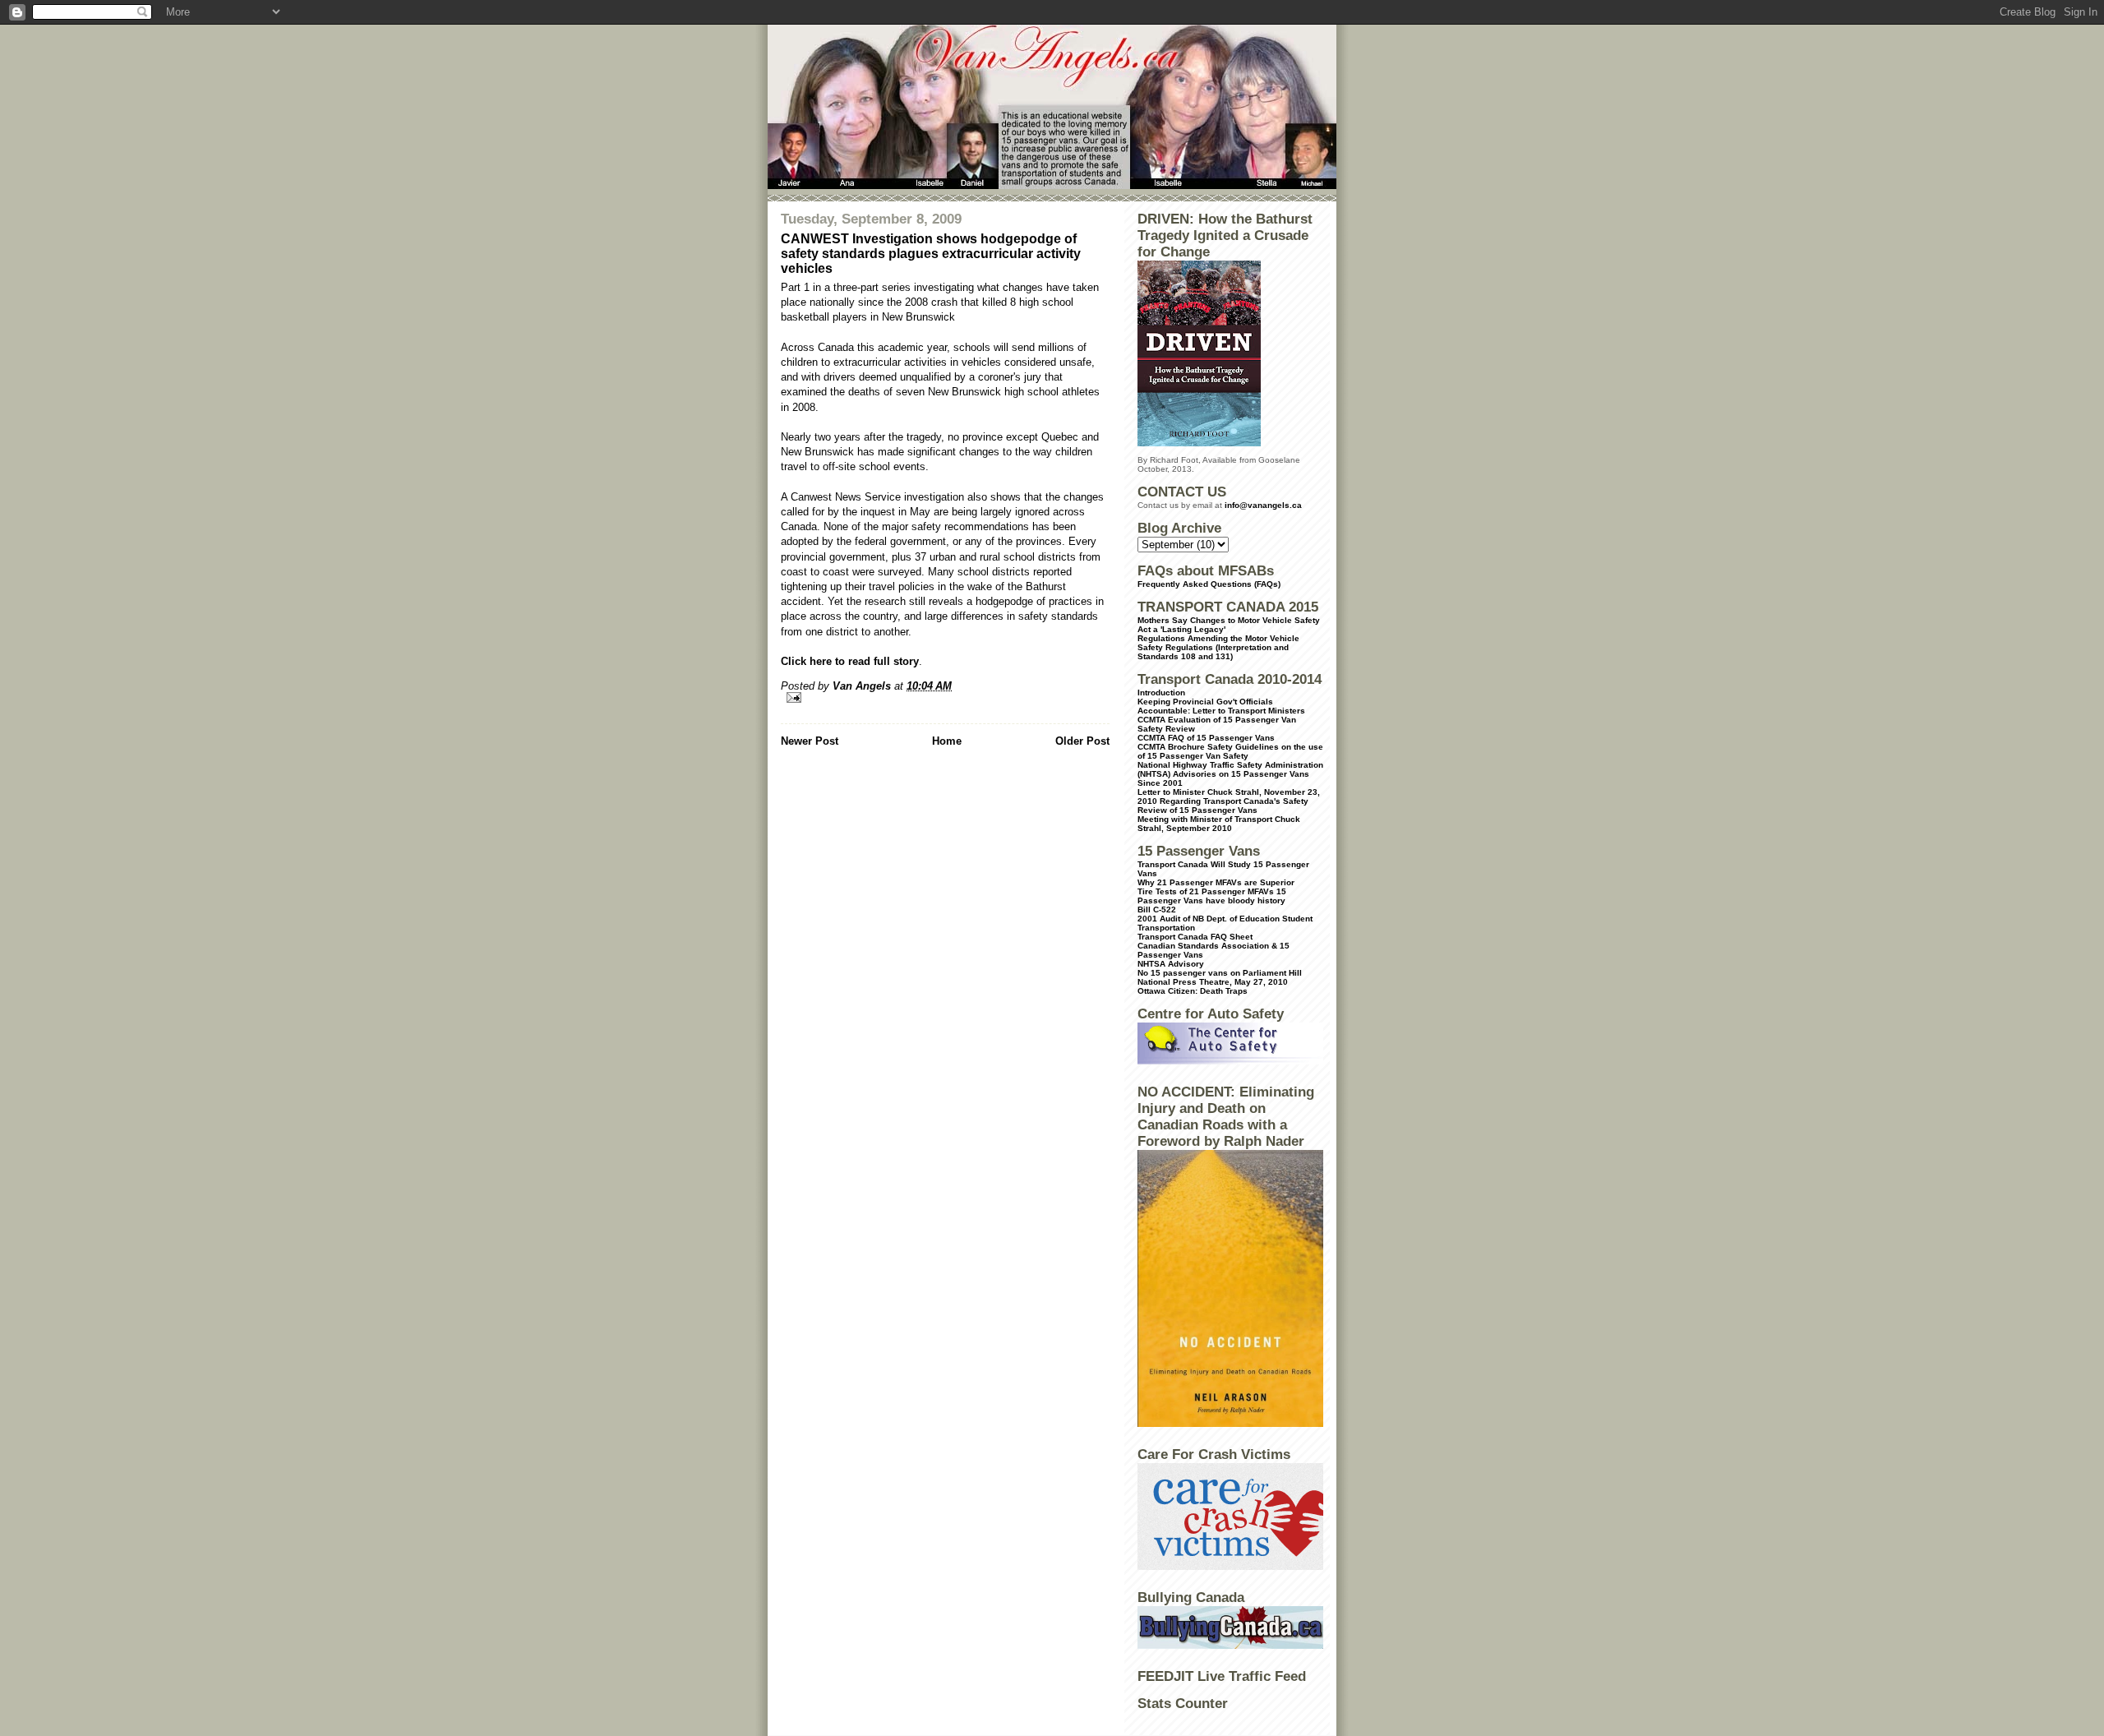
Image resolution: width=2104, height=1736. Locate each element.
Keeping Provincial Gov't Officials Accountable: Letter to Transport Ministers (1221, 706)
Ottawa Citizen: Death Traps (1193, 991)
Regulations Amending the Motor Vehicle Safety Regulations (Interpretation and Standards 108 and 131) (1218, 647)
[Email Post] (945, 697)
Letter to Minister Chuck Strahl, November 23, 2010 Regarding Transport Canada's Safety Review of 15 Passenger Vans (1229, 801)
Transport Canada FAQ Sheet (1195, 937)
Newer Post (810, 741)
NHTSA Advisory (1171, 964)
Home (947, 741)
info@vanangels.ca (1263, 505)
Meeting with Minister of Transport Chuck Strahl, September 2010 (1219, 824)
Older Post (1082, 741)
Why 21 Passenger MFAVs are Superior (1216, 882)
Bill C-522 (1157, 910)
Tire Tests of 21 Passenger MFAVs (1206, 891)
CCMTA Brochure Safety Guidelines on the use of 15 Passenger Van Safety (1230, 751)
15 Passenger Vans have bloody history (1212, 896)
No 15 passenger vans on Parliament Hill (1220, 973)
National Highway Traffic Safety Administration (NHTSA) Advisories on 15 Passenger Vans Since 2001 (1230, 774)
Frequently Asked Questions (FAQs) (1209, 584)
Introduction (1161, 693)
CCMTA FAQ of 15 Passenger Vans (1206, 738)
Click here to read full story (850, 661)
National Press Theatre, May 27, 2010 (1213, 982)
